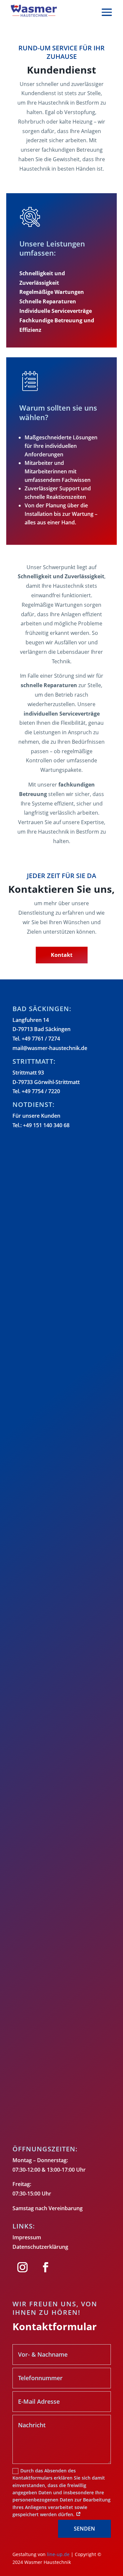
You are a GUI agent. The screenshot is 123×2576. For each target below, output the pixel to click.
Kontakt (62, 955)
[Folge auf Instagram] (23, 2267)
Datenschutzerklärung (40, 2247)
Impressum (27, 2237)
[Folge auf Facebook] (46, 2267)
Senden (84, 2529)
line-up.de (58, 2554)
